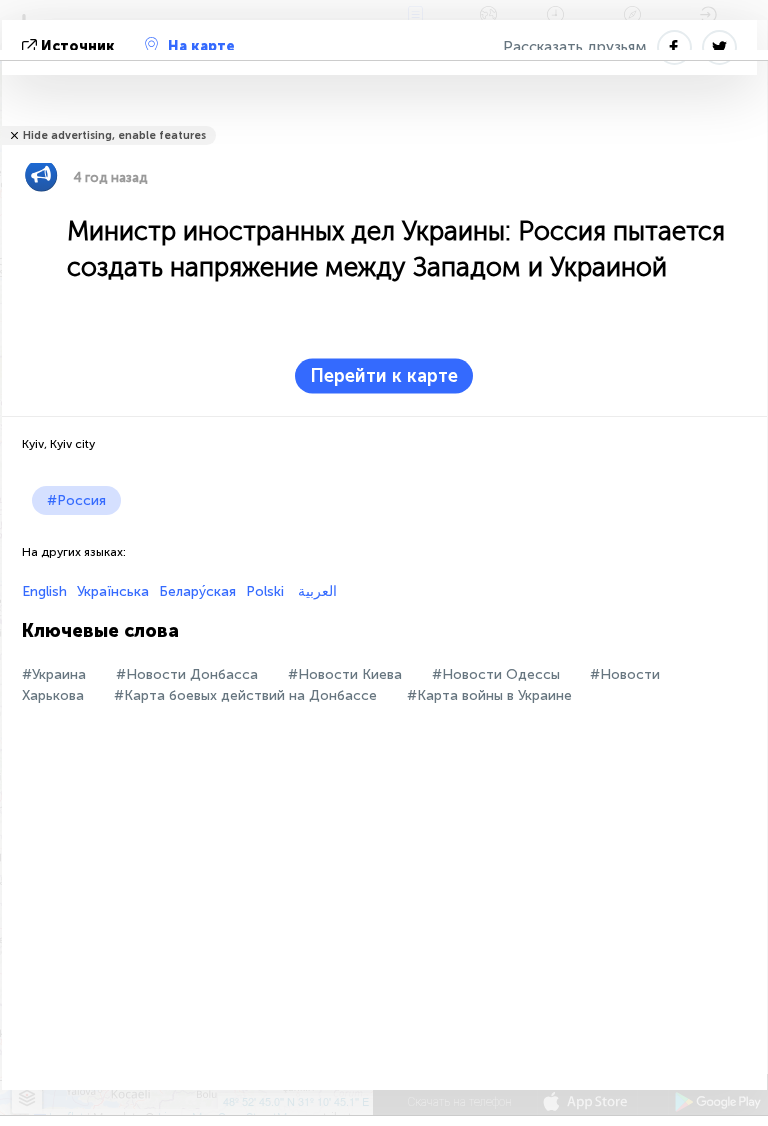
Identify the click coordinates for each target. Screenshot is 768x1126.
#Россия (76, 500)
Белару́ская (197, 591)
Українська (113, 591)
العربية (315, 591)
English (44, 591)
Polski (265, 591)
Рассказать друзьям (575, 47)
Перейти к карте (384, 376)
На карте (201, 46)
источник (78, 46)
